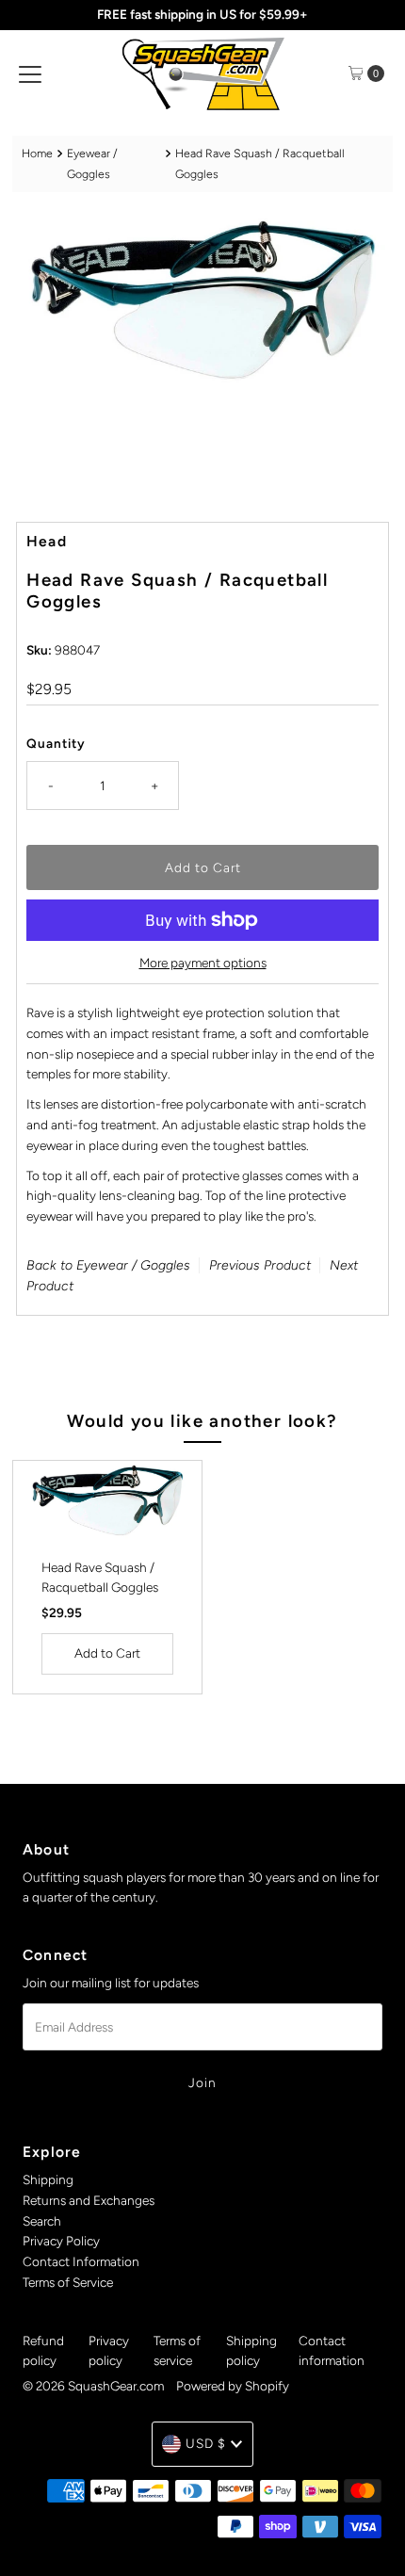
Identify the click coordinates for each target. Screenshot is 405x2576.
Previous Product (260, 1265)
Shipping (48, 2179)
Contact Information (81, 2261)
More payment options (203, 963)
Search (42, 2221)
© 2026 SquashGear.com (93, 2386)
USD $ (206, 2443)
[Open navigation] (30, 73)
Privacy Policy (61, 2241)
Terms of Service (68, 2282)
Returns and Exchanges (89, 2200)
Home (37, 153)
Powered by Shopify (233, 2386)
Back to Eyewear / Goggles (108, 1265)
